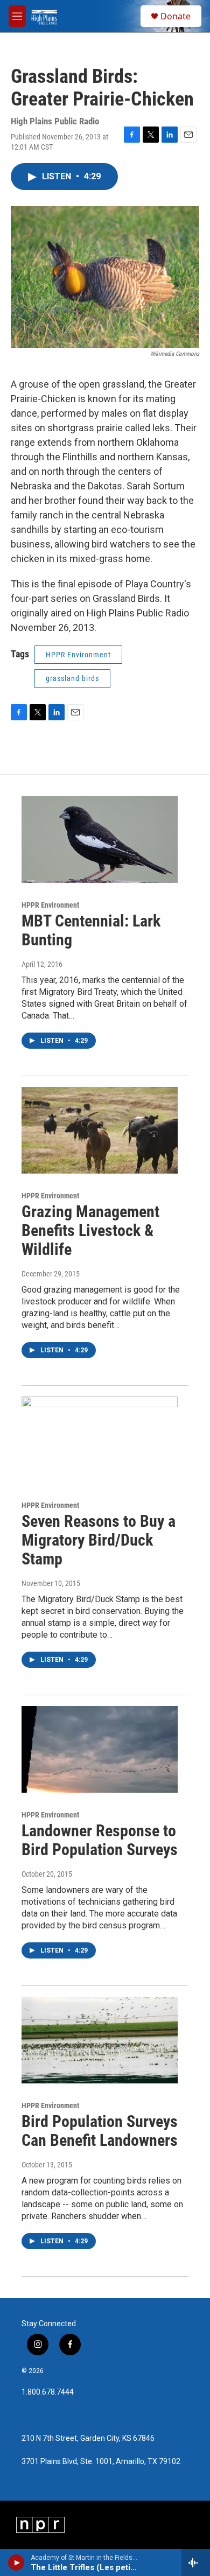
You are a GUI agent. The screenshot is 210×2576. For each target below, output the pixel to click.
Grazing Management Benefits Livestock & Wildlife (90, 1230)
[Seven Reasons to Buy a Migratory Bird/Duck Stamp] (100, 1440)
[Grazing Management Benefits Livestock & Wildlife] (100, 1131)
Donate (176, 16)
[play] (16, 2563)
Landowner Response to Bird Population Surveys (100, 1840)
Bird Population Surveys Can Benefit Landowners (100, 2131)
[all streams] (196, 2563)
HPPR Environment (78, 655)
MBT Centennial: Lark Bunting (91, 930)
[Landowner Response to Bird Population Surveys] (100, 1750)
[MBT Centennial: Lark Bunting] (100, 840)
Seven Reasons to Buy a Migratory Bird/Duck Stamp (99, 1540)
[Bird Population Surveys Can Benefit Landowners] (100, 2040)
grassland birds (72, 678)
